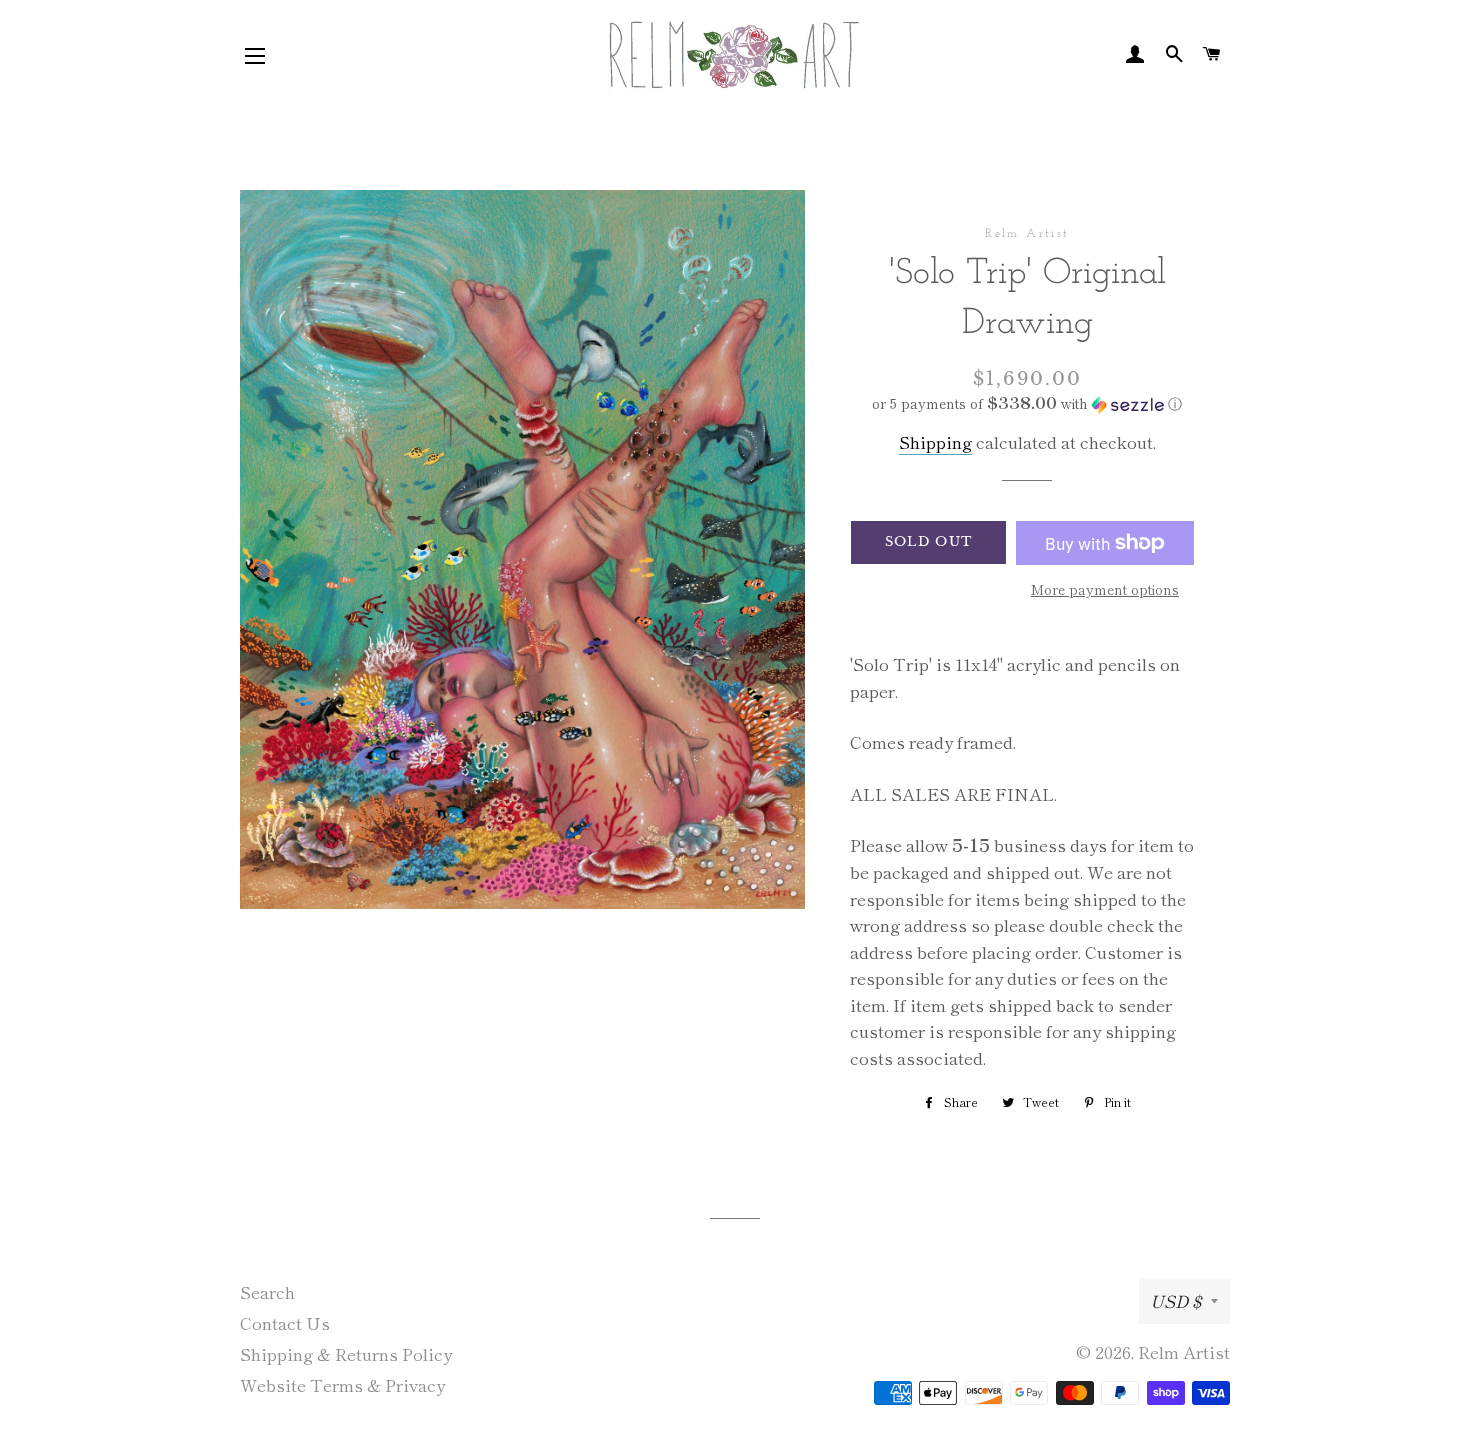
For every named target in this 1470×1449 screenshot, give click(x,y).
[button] (1027, 403)
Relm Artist (1184, 1351)
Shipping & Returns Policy (346, 1353)
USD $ (1175, 1300)
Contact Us (285, 1322)
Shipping (935, 441)
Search (267, 1291)
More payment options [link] (1105, 589)
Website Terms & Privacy (342, 1384)
